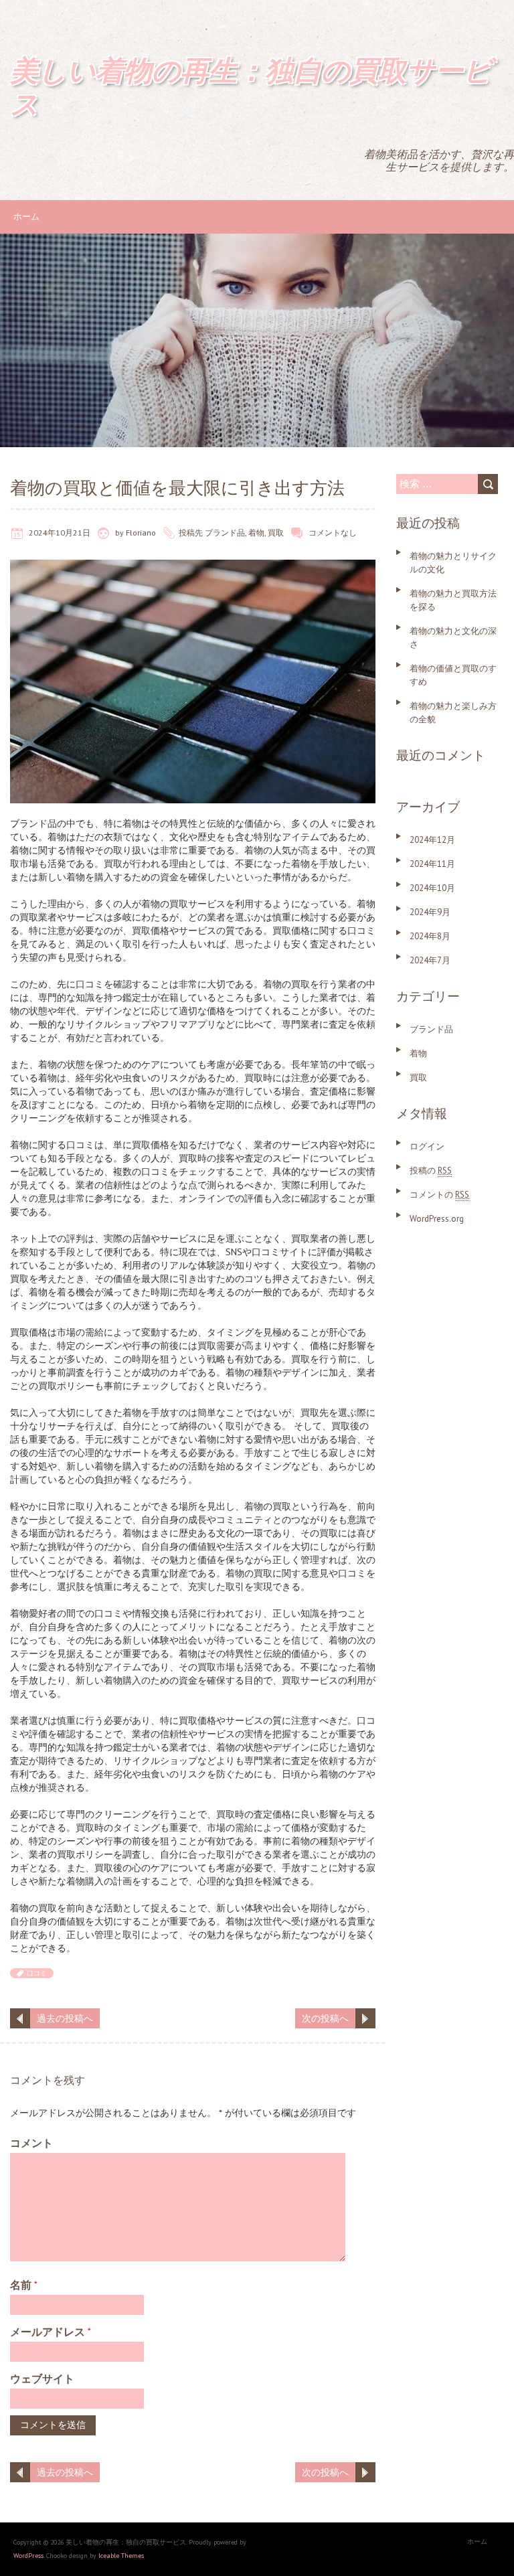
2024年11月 (432, 864)
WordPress (28, 2556)
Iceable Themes (121, 2556)
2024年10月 (432, 888)
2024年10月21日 (60, 533)
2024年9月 (430, 912)
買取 (276, 533)
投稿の (431, 1171)
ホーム (26, 217)
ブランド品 (225, 533)
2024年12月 (432, 840)
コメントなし (333, 533)
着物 (256, 533)
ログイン (427, 1146)
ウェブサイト (42, 2379)
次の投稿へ (325, 2018)
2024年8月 (430, 936)
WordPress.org (437, 1219)
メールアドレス (51, 2332)
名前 (24, 2285)
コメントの (439, 1195)
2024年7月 (430, 960)
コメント (31, 2143)
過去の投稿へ (65, 2018)
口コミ (37, 1973)
